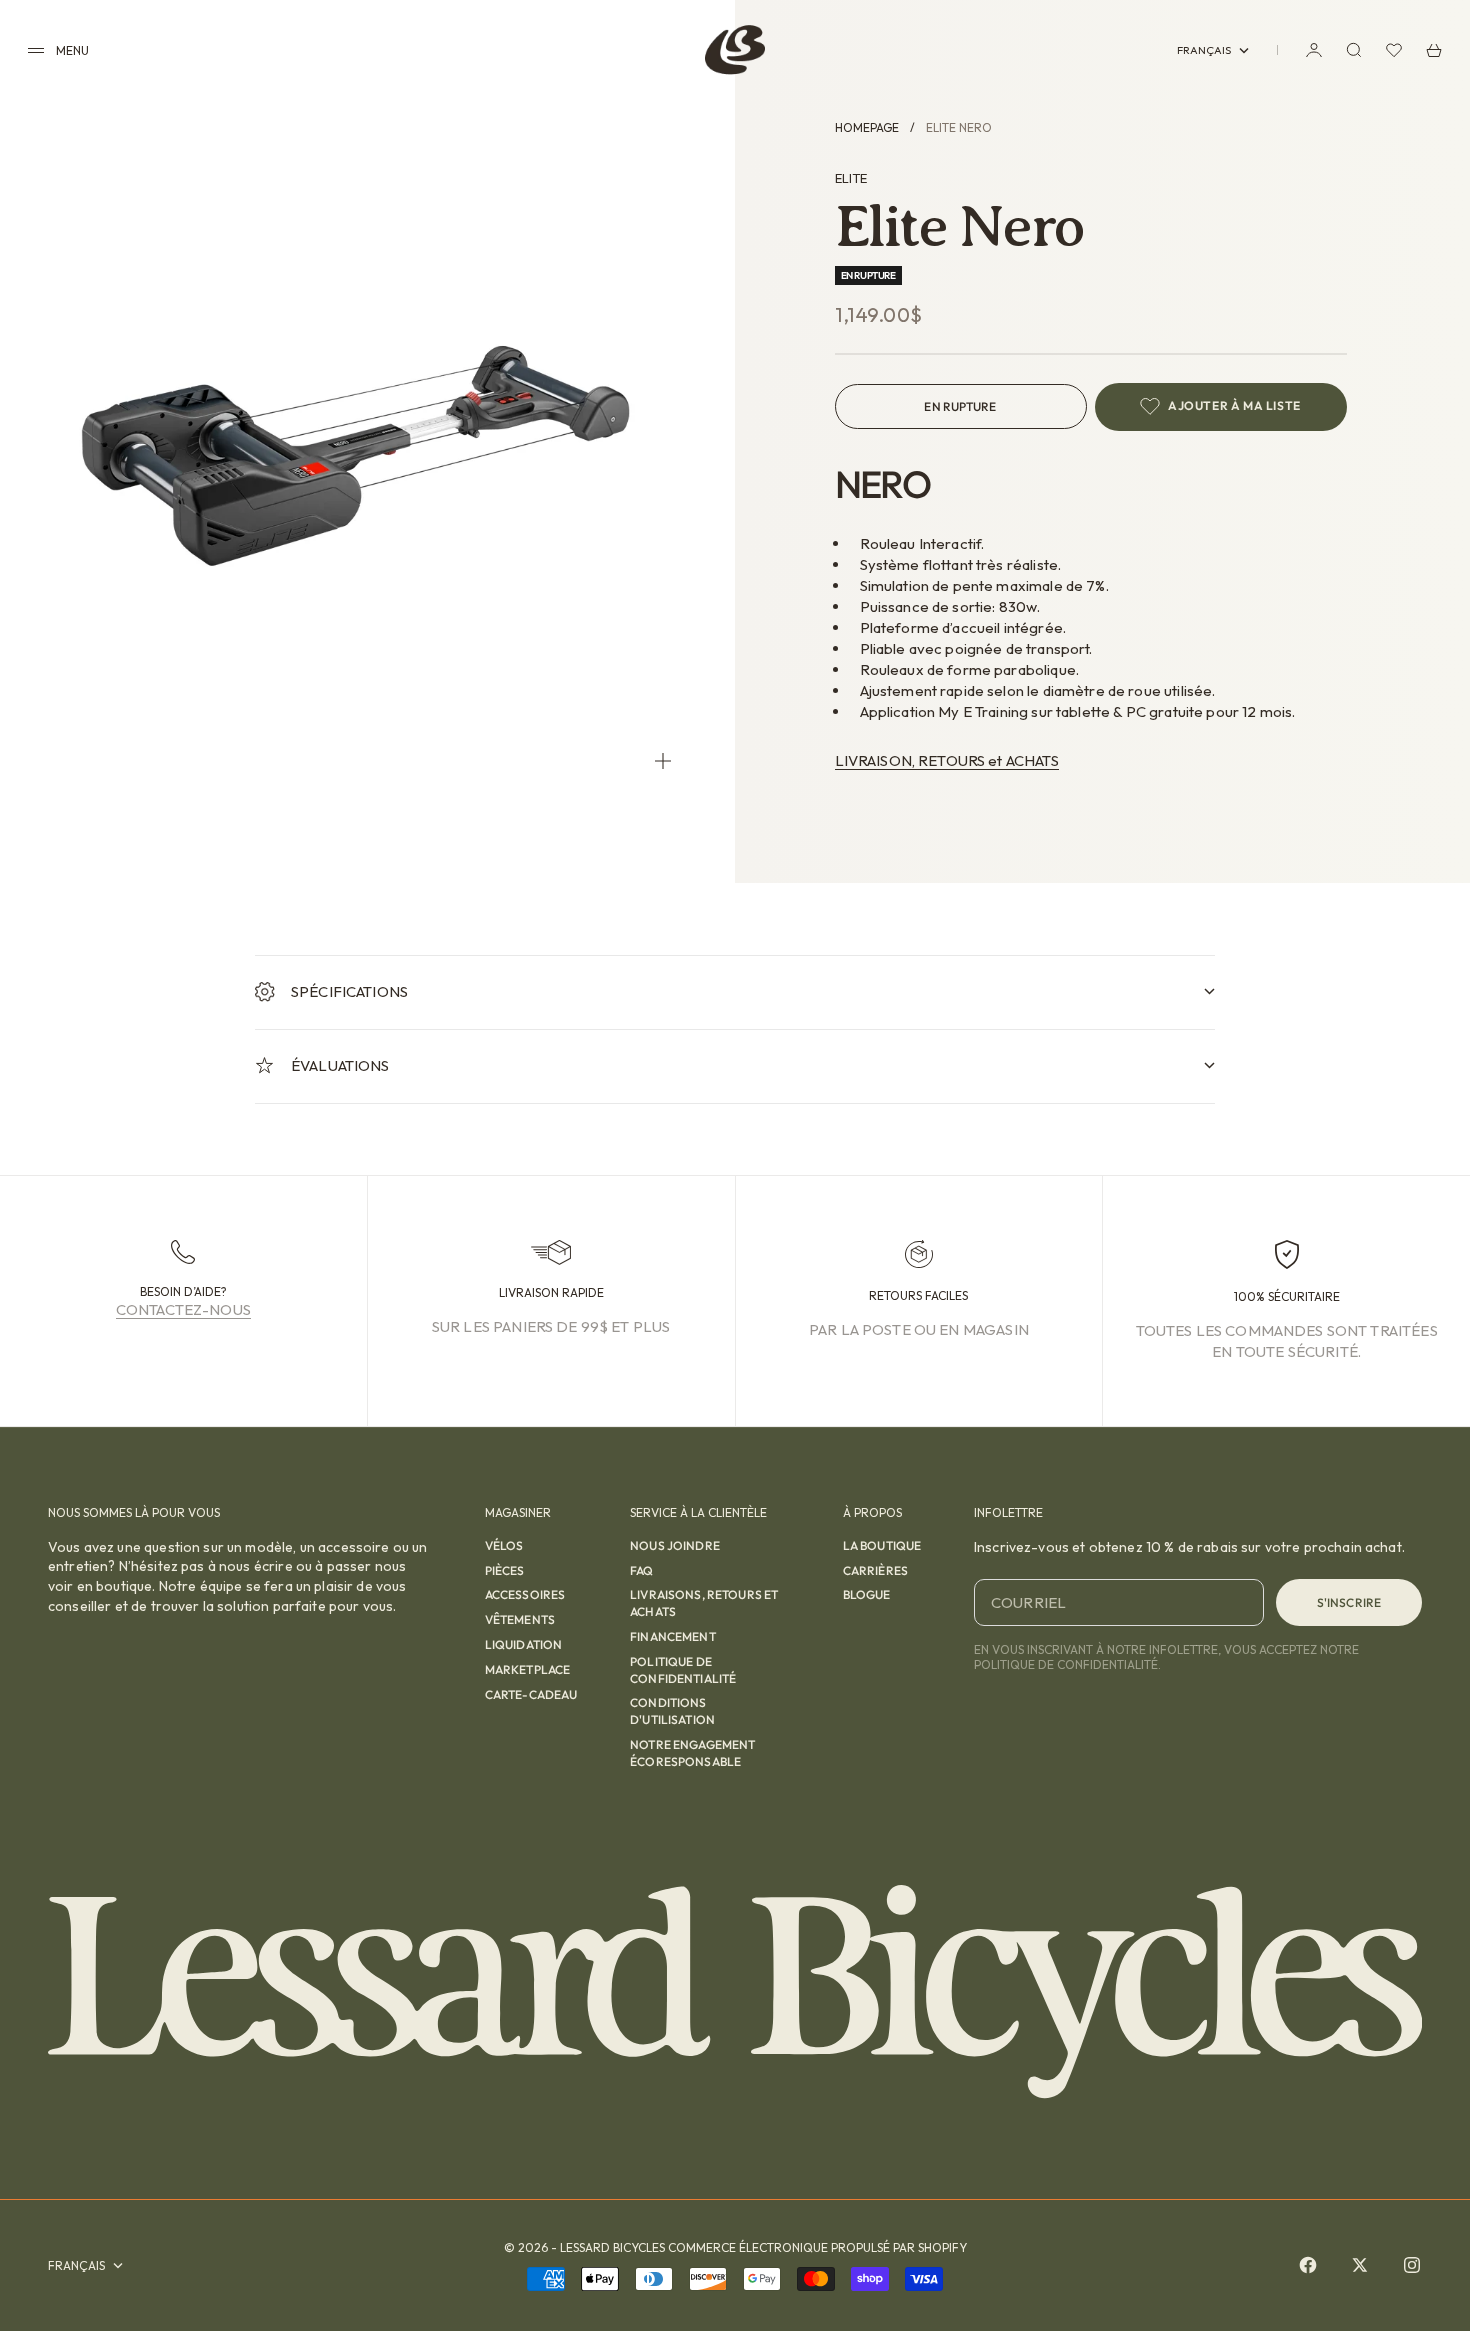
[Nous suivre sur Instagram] (1412, 2265)
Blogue (867, 1594)
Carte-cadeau (531, 1694)
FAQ (641, 1570)
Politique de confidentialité (683, 1670)
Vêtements (520, 1619)
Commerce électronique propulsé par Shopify (817, 2247)
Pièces (505, 1570)
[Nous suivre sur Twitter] (1360, 2265)
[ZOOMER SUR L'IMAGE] (663, 760)
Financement (673, 1636)
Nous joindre (675, 1545)
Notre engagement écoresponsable (692, 1753)
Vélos (504, 1545)
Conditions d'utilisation (672, 1711)
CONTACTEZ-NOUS (183, 1309)
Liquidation (524, 1644)
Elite (851, 178)
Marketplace (528, 1669)
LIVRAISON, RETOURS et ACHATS (947, 760)
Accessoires (525, 1594)
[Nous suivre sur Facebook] (1308, 2265)
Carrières (875, 1570)
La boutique (882, 1545)
